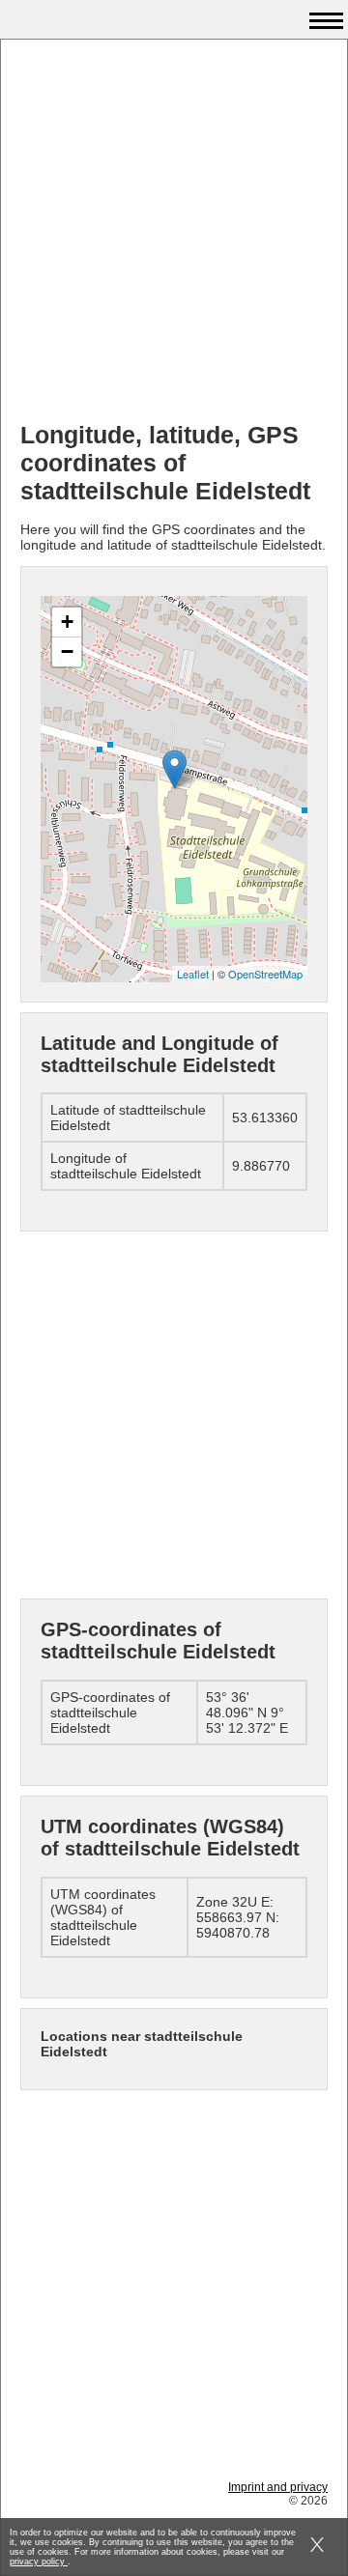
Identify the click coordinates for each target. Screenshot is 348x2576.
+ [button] (67, 622)
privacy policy (39, 2562)
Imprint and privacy (278, 2487)
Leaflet (193, 974)
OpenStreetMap (265, 974)
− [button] (67, 651)
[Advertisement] (174, 233)
